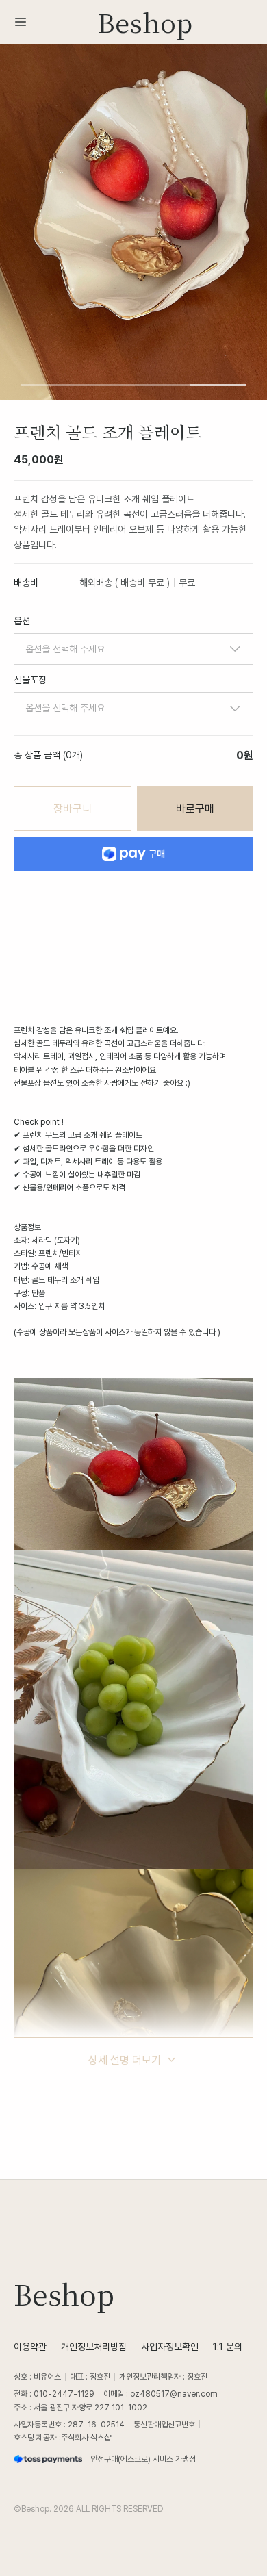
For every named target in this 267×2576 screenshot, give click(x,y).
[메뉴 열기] (25, 22)
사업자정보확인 (170, 2346)
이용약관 (30, 2346)
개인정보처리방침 (94, 2346)
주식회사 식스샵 (86, 2437)
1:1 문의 (228, 2346)
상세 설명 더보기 (125, 2060)
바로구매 (195, 808)
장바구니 (73, 808)
